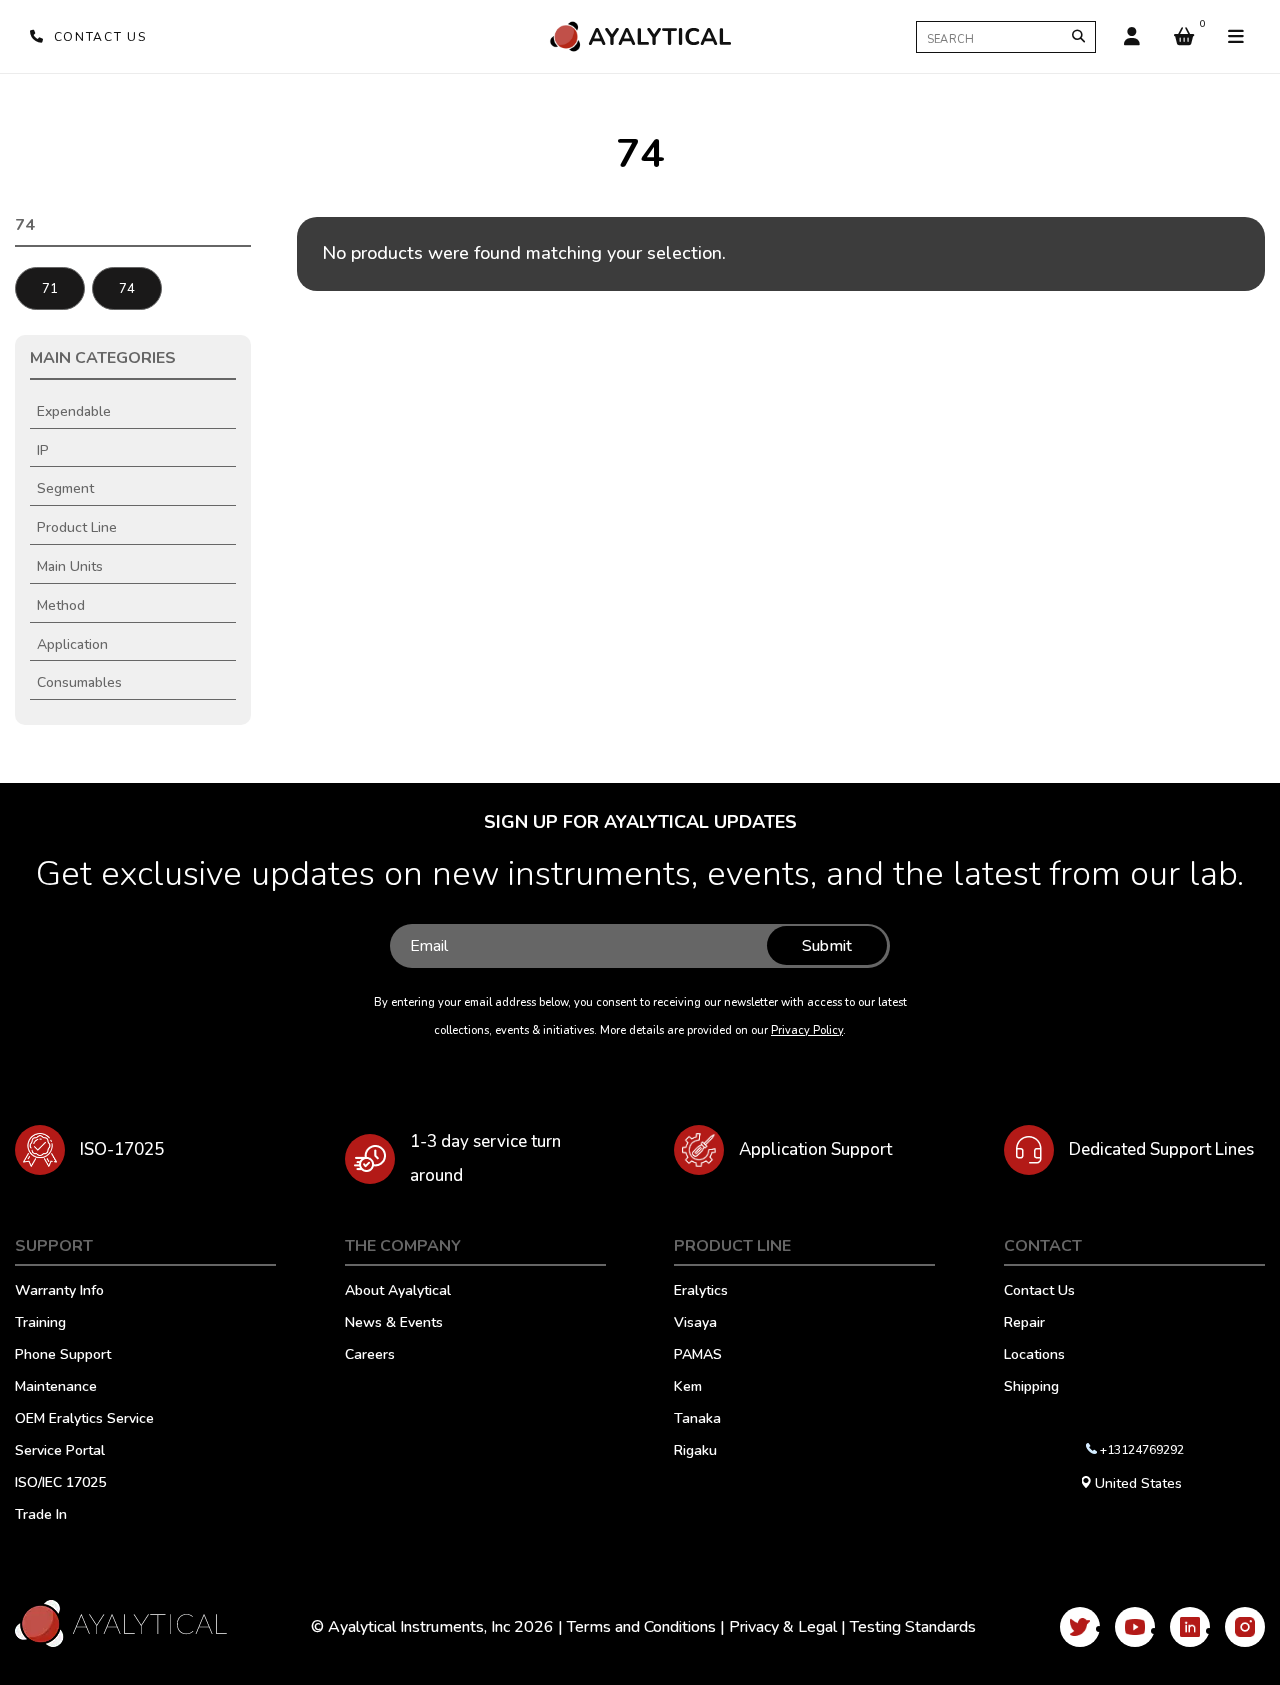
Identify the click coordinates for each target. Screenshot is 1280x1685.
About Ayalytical (398, 1292)
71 (50, 289)
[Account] (1132, 37)
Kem (688, 1388)
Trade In (41, 1516)
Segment (65, 488)
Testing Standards (913, 1627)
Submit (827, 946)
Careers (370, 1356)
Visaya (695, 1324)
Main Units (70, 566)
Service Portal (60, 1452)
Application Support (815, 1149)
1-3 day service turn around (485, 1158)
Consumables (79, 682)
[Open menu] (1236, 37)
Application (72, 644)
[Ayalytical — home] (640, 36)
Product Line (77, 527)
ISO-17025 (122, 1149)
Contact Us (1039, 1292)
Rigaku (695, 1452)
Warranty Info (59, 1292)
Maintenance (56, 1388)
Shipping (1031, 1388)
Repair (1024, 1324)
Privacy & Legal (783, 1627)
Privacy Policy (807, 1030)
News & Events (394, 1324)
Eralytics (701, 1292)
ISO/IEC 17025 (60, 1484)
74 (127, 289)
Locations (1034, 1356)
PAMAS (698, 1356)
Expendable (74, 411)
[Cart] (1184, 37)
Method (61, 605)
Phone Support (63, 1356)
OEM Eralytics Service (84, 1420)
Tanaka (697, 1420)
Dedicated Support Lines (1161, 1149)
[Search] (1078, 36)
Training (40, 1324)
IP (43, 450)
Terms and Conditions (641, 1627)
